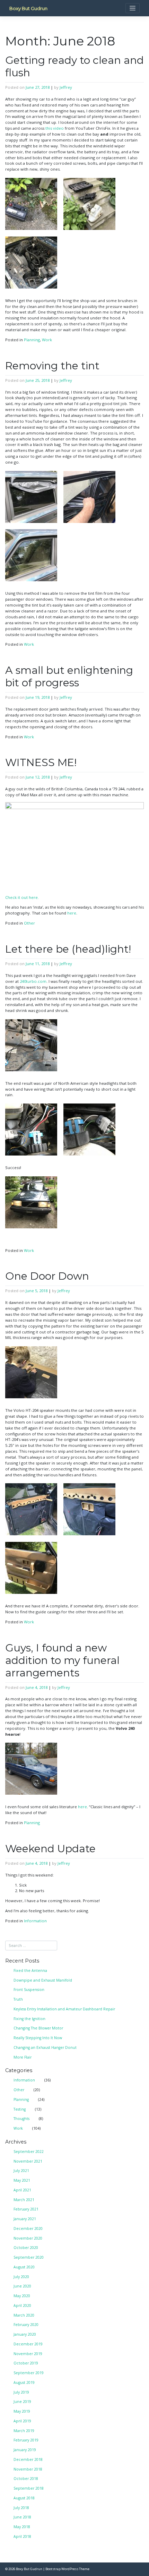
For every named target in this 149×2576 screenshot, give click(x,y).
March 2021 (24, 2200)
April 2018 (22, 2536)
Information (35, 1921)
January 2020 (25, 2334)
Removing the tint (52, 366)
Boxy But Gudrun (28, 8)
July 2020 (21, 2277)
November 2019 (28, 2354)
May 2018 (22, 2527)
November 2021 (28, 2161)
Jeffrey (66, 87)
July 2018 (21, 2508)
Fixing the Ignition (29, 2019)
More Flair (23, 2057)
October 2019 (26, 2363)
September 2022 (29, 2152)
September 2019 (29, 2373)
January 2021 (25, 2219)
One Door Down (47, 1276)
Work (47, 340)
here (72, 913)
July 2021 (21, 2171)
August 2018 (24, 2498)
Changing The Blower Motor (38, 2028)
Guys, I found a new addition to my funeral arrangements (62, 1660)
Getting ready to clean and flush (74, 66)
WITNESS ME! (41, 762)
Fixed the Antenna (30, 1970)
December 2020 (28, 2229)
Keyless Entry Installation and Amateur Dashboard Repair (64, 2009)
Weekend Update (50, 1849)
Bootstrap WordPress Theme (67, 2569)
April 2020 (22, 2305)
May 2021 (22, 2180)
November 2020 (28, 2238)
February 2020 (26, 2325)
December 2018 (28, 2459)
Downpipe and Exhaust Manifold (43, 1980)
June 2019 (22, 2402)
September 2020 (29, 2257)
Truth (18, 1999)
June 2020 (22, 2286)
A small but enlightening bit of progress (69, 676)
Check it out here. (22, 897)
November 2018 (28, 2469)
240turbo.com (33, 981)
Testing (20, 2109)
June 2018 (22, 2517)
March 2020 (24, 2315)
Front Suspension (29, 1990)
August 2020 (24, 2267)
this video (55, 128)
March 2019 (24, 2431)
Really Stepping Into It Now (38, 2038)
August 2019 (24, 2382)
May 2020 (22, 2296)
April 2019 (22, 2421)
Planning (32, 340)
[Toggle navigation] (133, 8)
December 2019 (28, 2344)
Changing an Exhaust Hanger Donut (45, 2047)
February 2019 (26, 2440)
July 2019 (21, 2392)
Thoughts (21, 2119)
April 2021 (22, 2190)
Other (29, 923)
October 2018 (26, 2479)
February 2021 (26, 2209)
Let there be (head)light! (68, 949)
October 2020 (26, 2248)
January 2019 (25, 2450)
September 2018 (29, 2488)
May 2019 (22, 2411)
